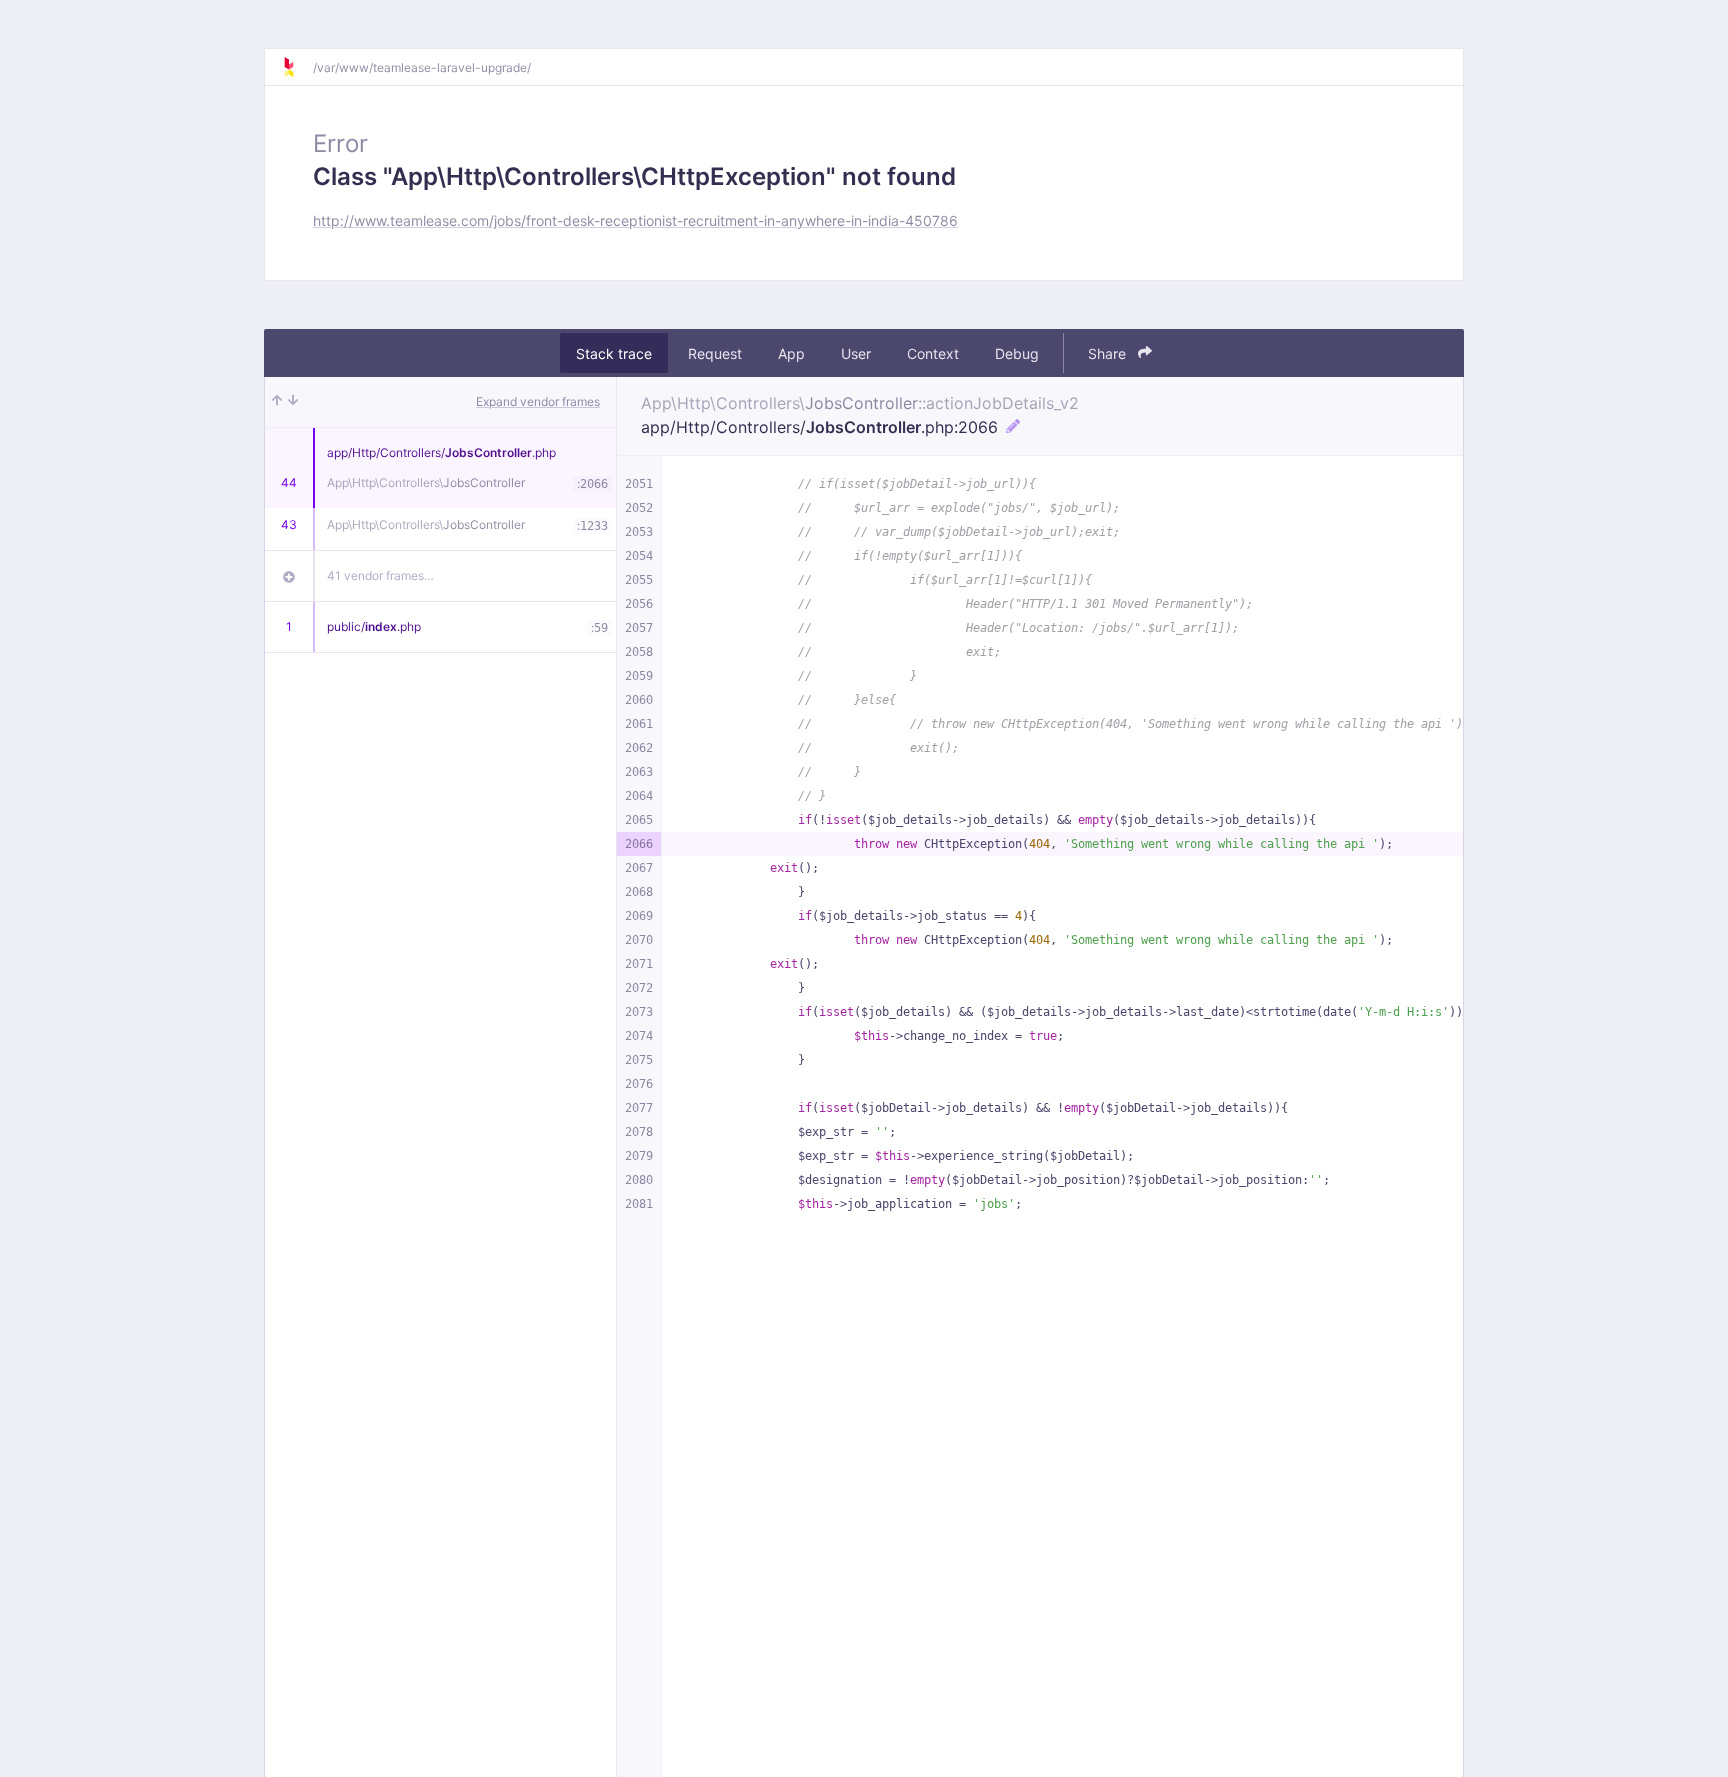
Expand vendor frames (538, 401)
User (856, 353)
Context (933, 353)
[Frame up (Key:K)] (277, 402)
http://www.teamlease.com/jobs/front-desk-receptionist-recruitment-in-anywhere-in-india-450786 (635, 220)
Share (1109, 353)
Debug (1017, 353)
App (791, 353)
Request (715, 353)
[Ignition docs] (297, 67)
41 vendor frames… (380, 575)
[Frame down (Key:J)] (293, 402)
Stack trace (614, 353)
